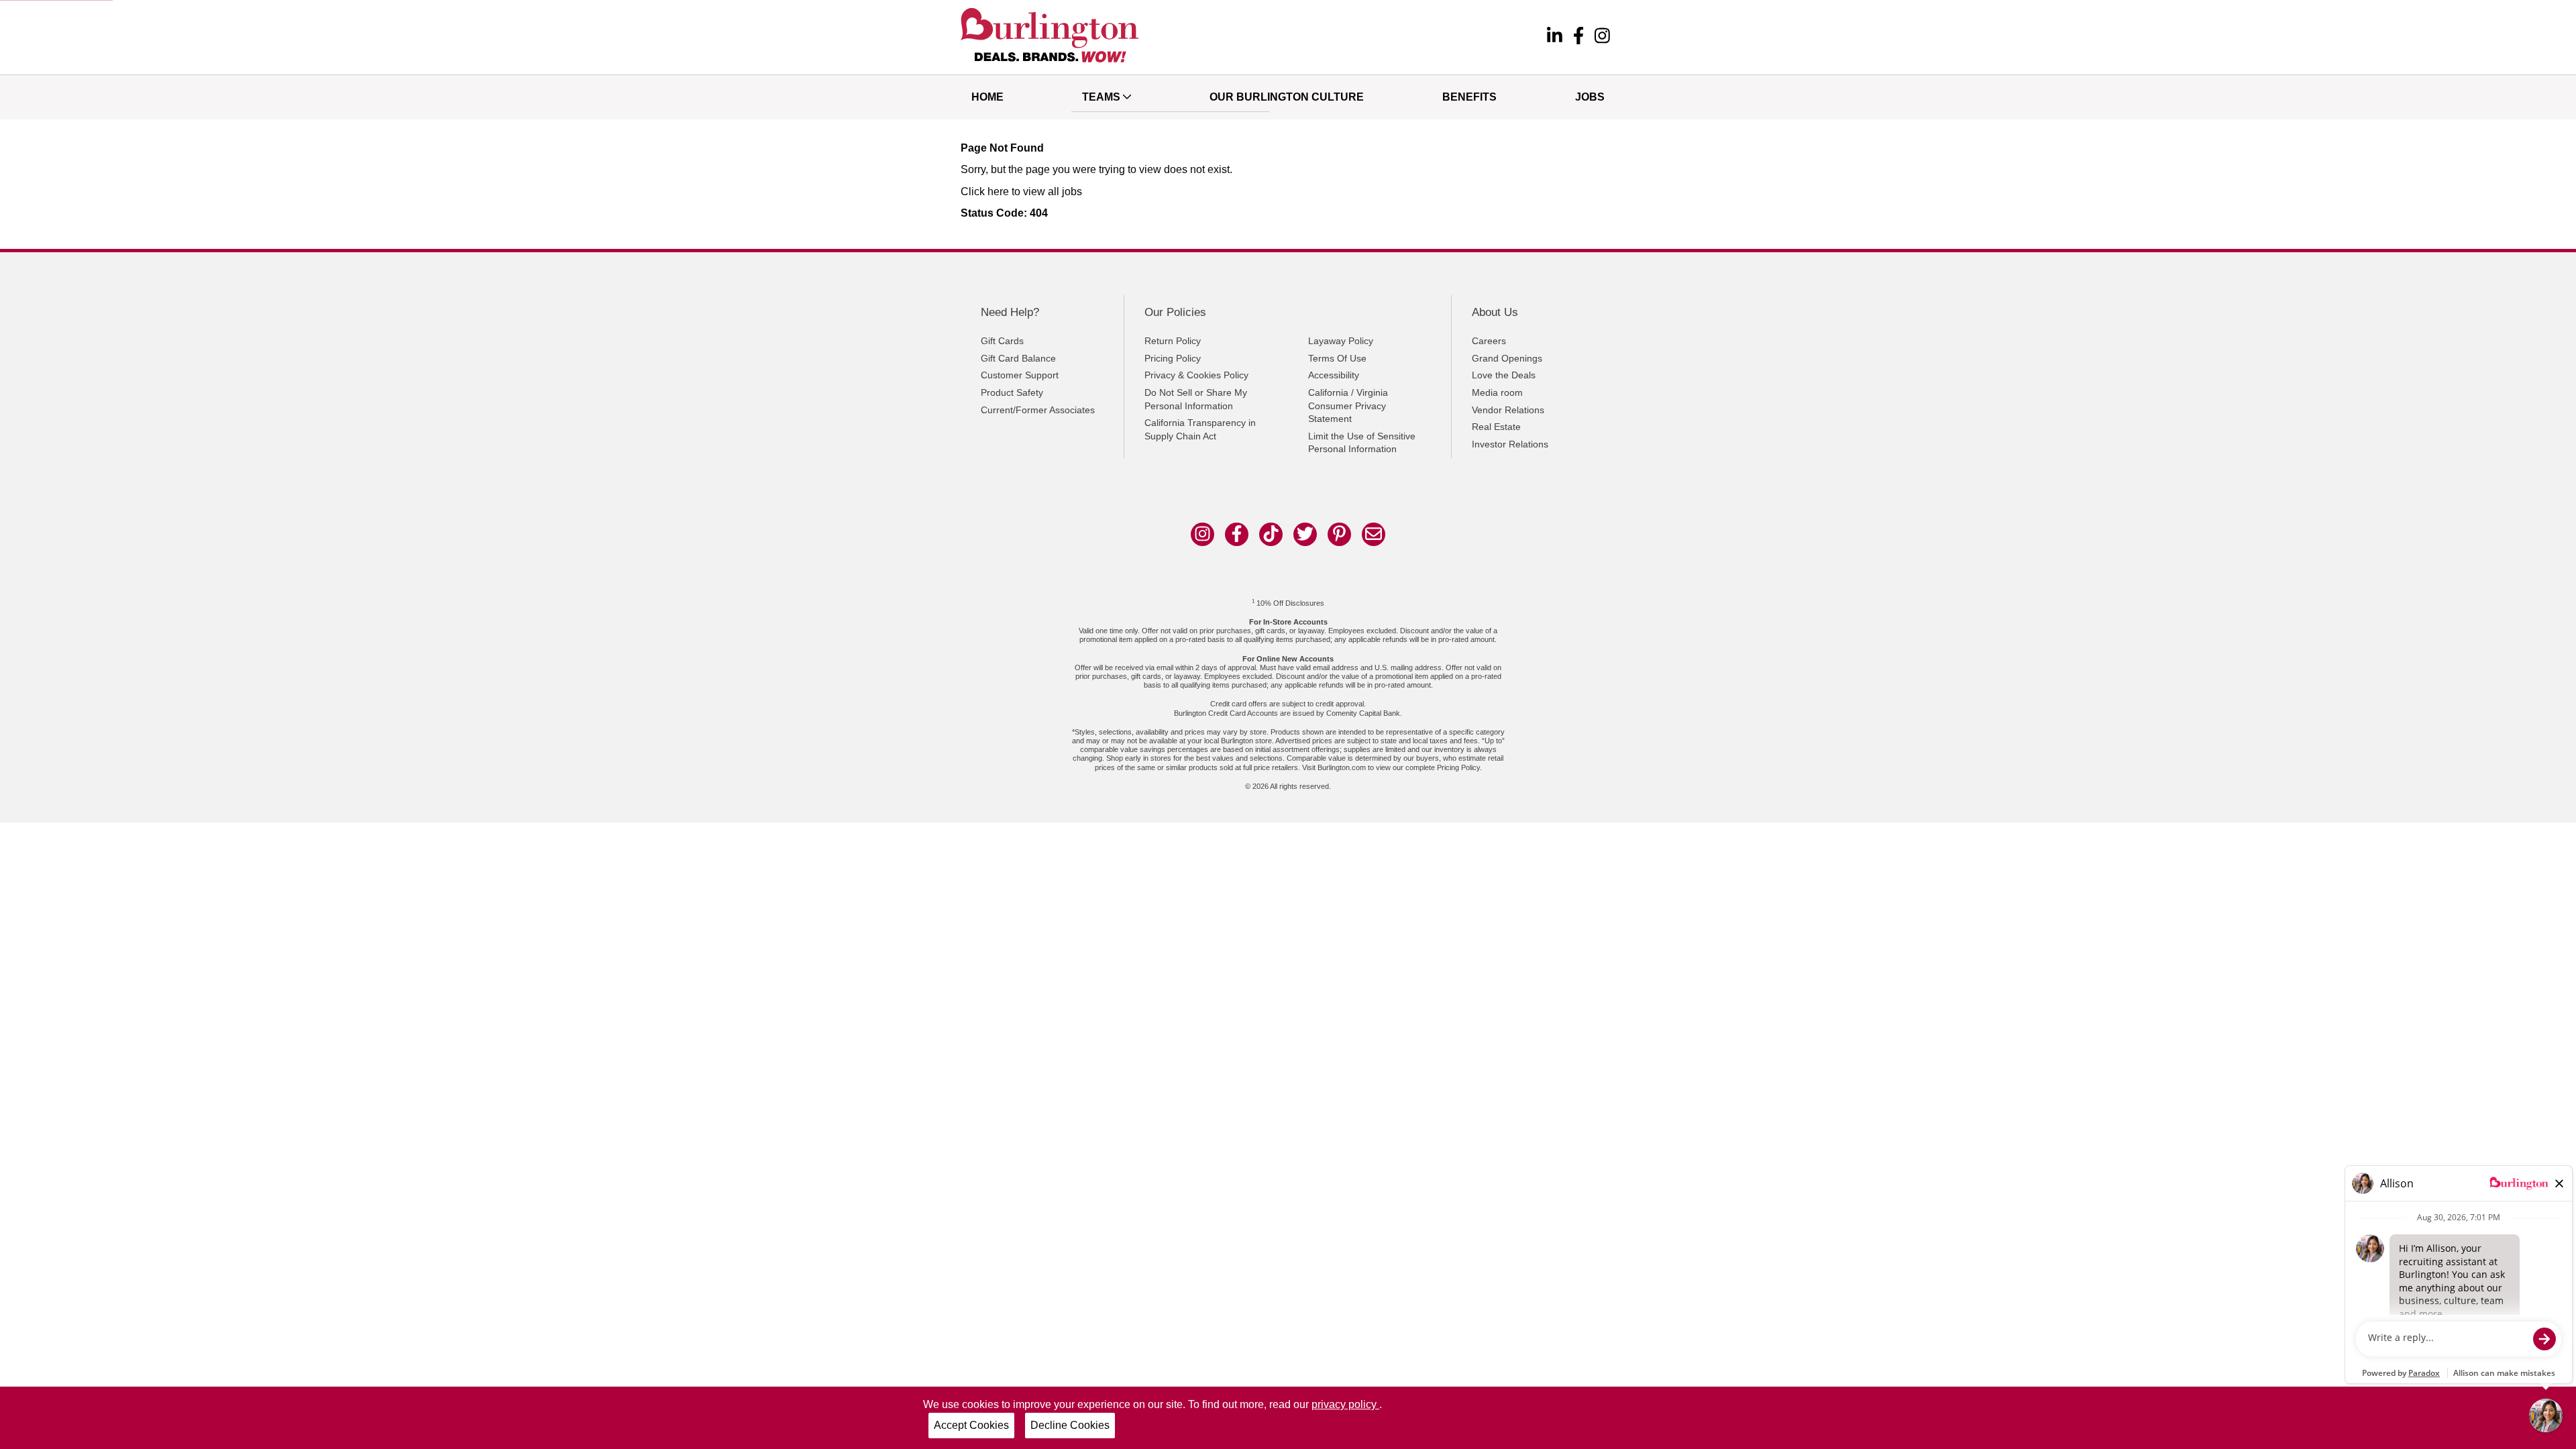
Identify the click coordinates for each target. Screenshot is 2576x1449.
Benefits (1469, 97)
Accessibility (1334, 375)
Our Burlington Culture (1287, 97)
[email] (1374, 534)
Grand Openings (1507, 358)
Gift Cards (1002, 341)
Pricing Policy (1173, 358)
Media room (1497, 392)
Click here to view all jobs (1021, 192)
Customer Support (1020, 375)
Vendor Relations (1508, 410)
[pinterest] (1339, 534)
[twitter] (1305, 534)
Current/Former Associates (1038, 410)
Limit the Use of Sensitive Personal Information (1362, 443)
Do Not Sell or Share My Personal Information (1196, 399)
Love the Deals (1504, 375)
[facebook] (1578, 38)
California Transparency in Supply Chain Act (1200, 429)
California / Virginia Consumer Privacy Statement (1348, 406)
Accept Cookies (971, 1425)
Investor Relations (1510, 444)
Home (987, 97)
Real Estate (1496, 427)
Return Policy (1173, 341)
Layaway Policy (1341, 341)
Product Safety (1012, 392)
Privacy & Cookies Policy (1196, 375)
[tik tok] (1271, 534)
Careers (1489, 341)
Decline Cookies (1070, 1425)
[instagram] (1602, 38)
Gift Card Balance (1018, 358)
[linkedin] (1555, 38)
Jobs (1590, 97)
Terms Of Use (1337, 358)
